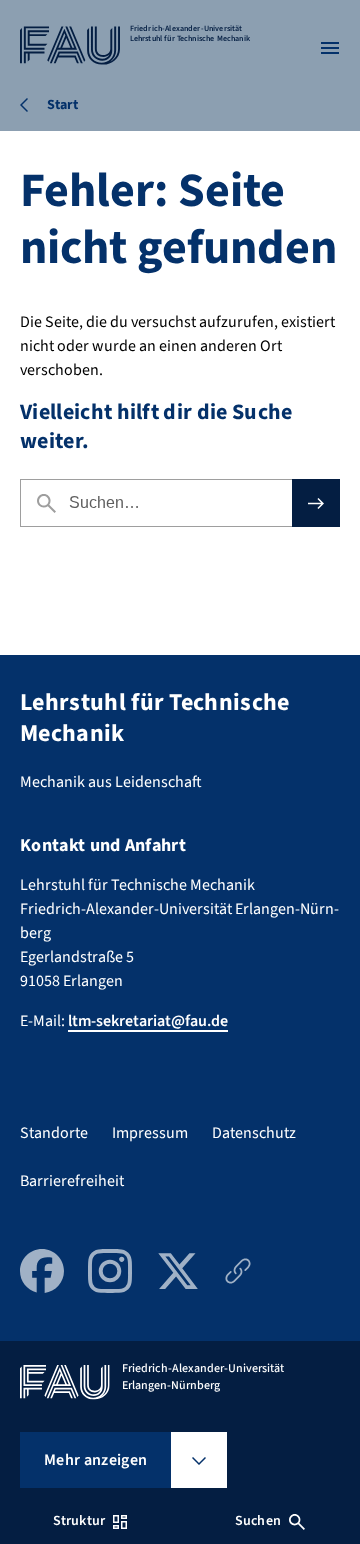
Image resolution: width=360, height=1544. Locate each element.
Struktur (79, 1521)
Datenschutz (254, 1133)
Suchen (258, 1521)
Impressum (150, 1133)
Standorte (54, 1133)
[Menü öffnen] (330, 48)
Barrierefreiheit (72, 1181)
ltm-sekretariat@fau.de (148, 1021)
